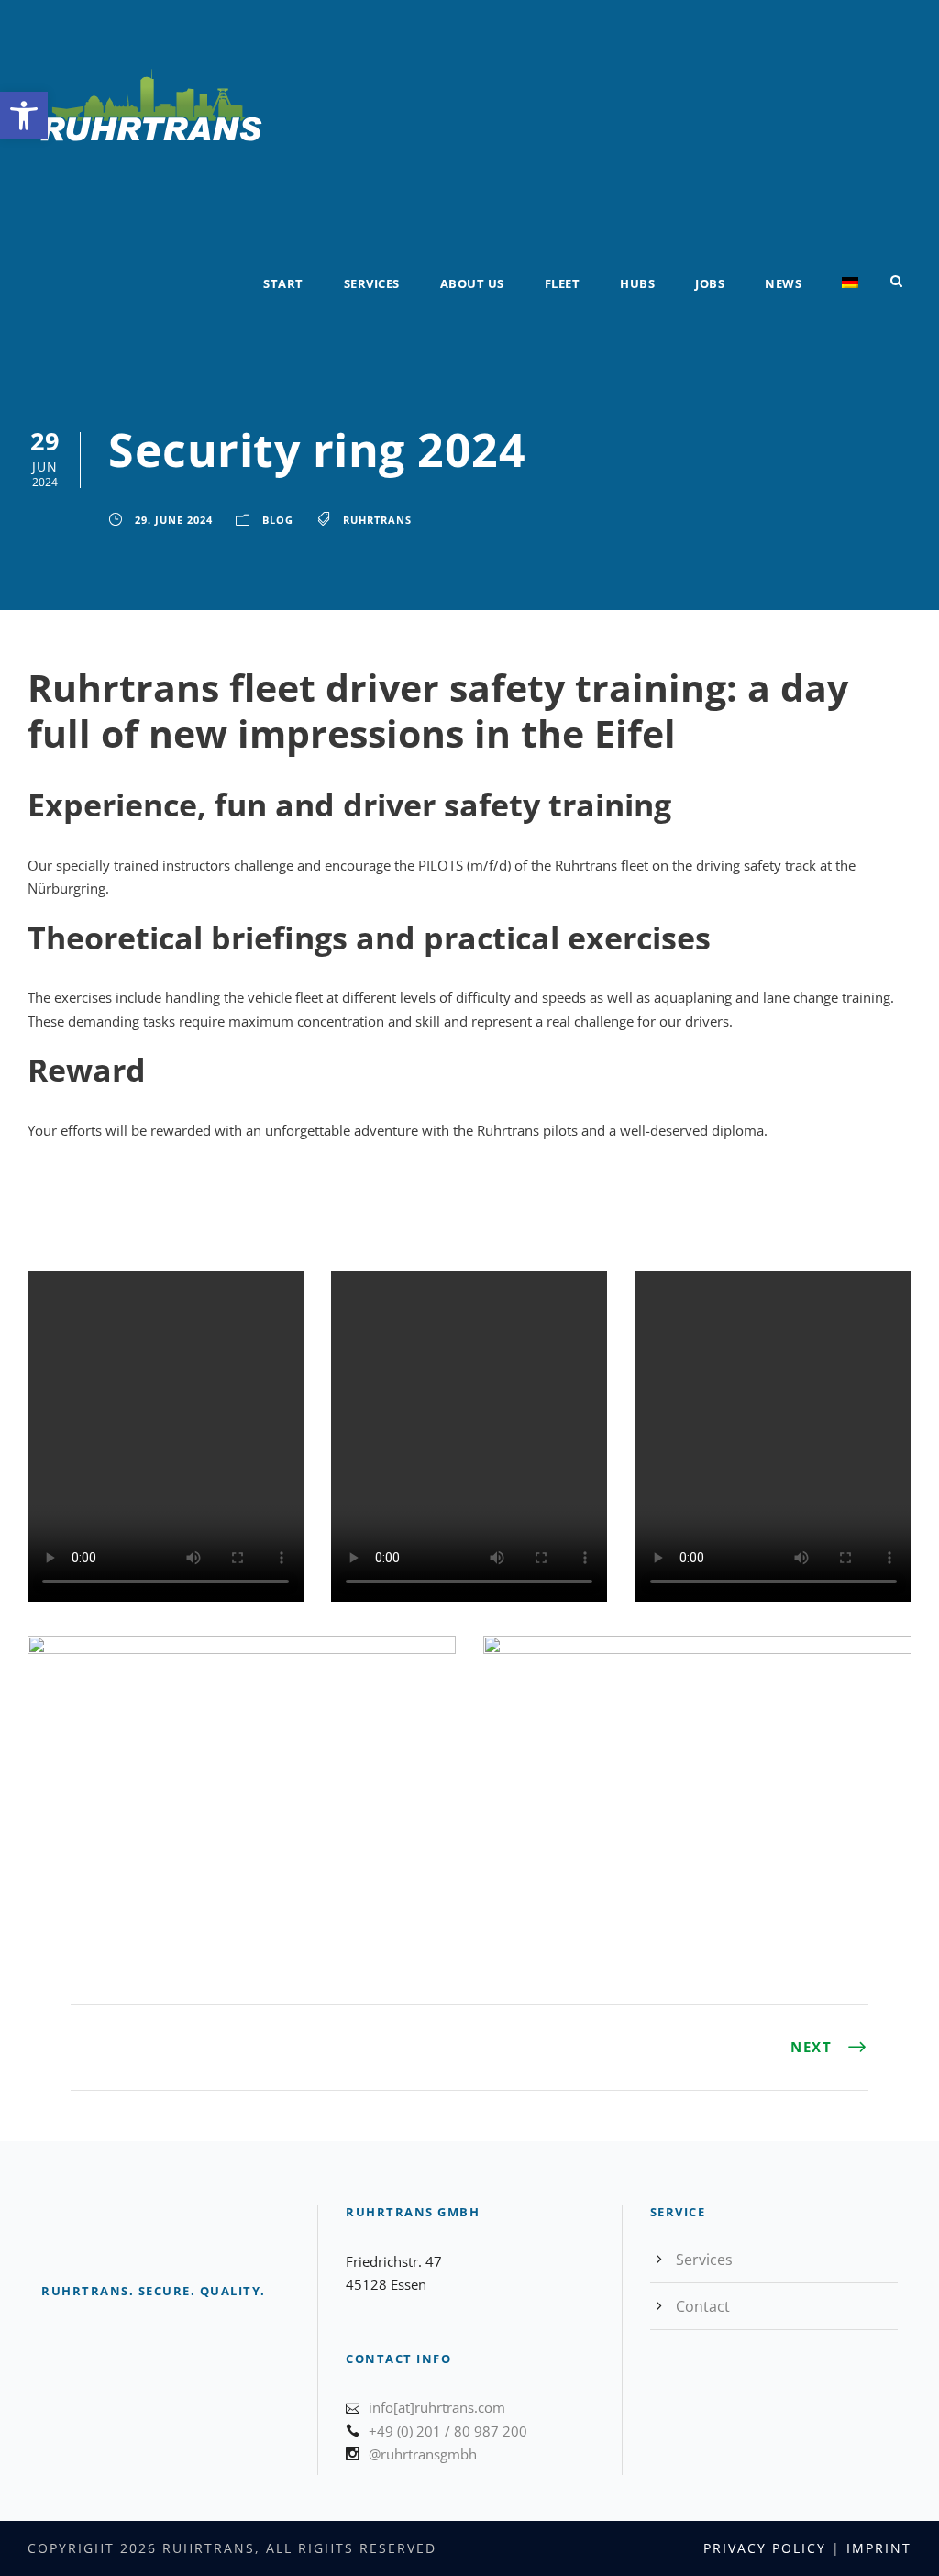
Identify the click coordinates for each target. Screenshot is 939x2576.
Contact (703, 2306)
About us (472, 283)
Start (283, 283)
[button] (24, 116)
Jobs (710, 283)
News (783, 283)
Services (372, 283)
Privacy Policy (765, 2548)
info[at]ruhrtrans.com (437, 2407)
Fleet (563, 283)
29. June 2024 (174, 520)
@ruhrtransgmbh (423, 2454)
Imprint (879, 2548)
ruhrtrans (377, 520)
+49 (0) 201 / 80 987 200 (448, 2431)
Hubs (637, 283)
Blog (278, 520)
